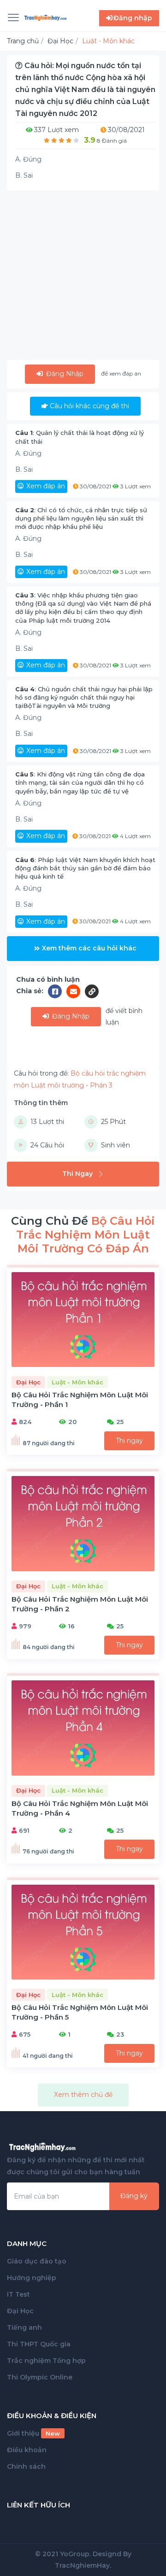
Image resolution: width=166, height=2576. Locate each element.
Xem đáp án (46, 486)
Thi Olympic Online (40, 2377)
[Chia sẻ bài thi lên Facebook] (57, 991)
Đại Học (20, 2311)
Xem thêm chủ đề (83, 2095)
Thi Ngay (77, 1174)
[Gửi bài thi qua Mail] (76, 991)
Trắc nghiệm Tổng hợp (46, 2361)
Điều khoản (27, 2450)
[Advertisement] (83, 277)
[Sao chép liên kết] (92, 991)
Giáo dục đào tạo (37, 2261)
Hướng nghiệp (32, 2278)
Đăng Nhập (64, 374)
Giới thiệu (33, 2433)
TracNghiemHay (82, 2565)
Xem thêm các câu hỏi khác (89, 948)
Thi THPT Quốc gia (39, 2344)
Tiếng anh (24, 2327)
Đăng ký (134, 2196)
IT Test (18, 2294)
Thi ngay (129, 1441)
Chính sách (26, 2466)
